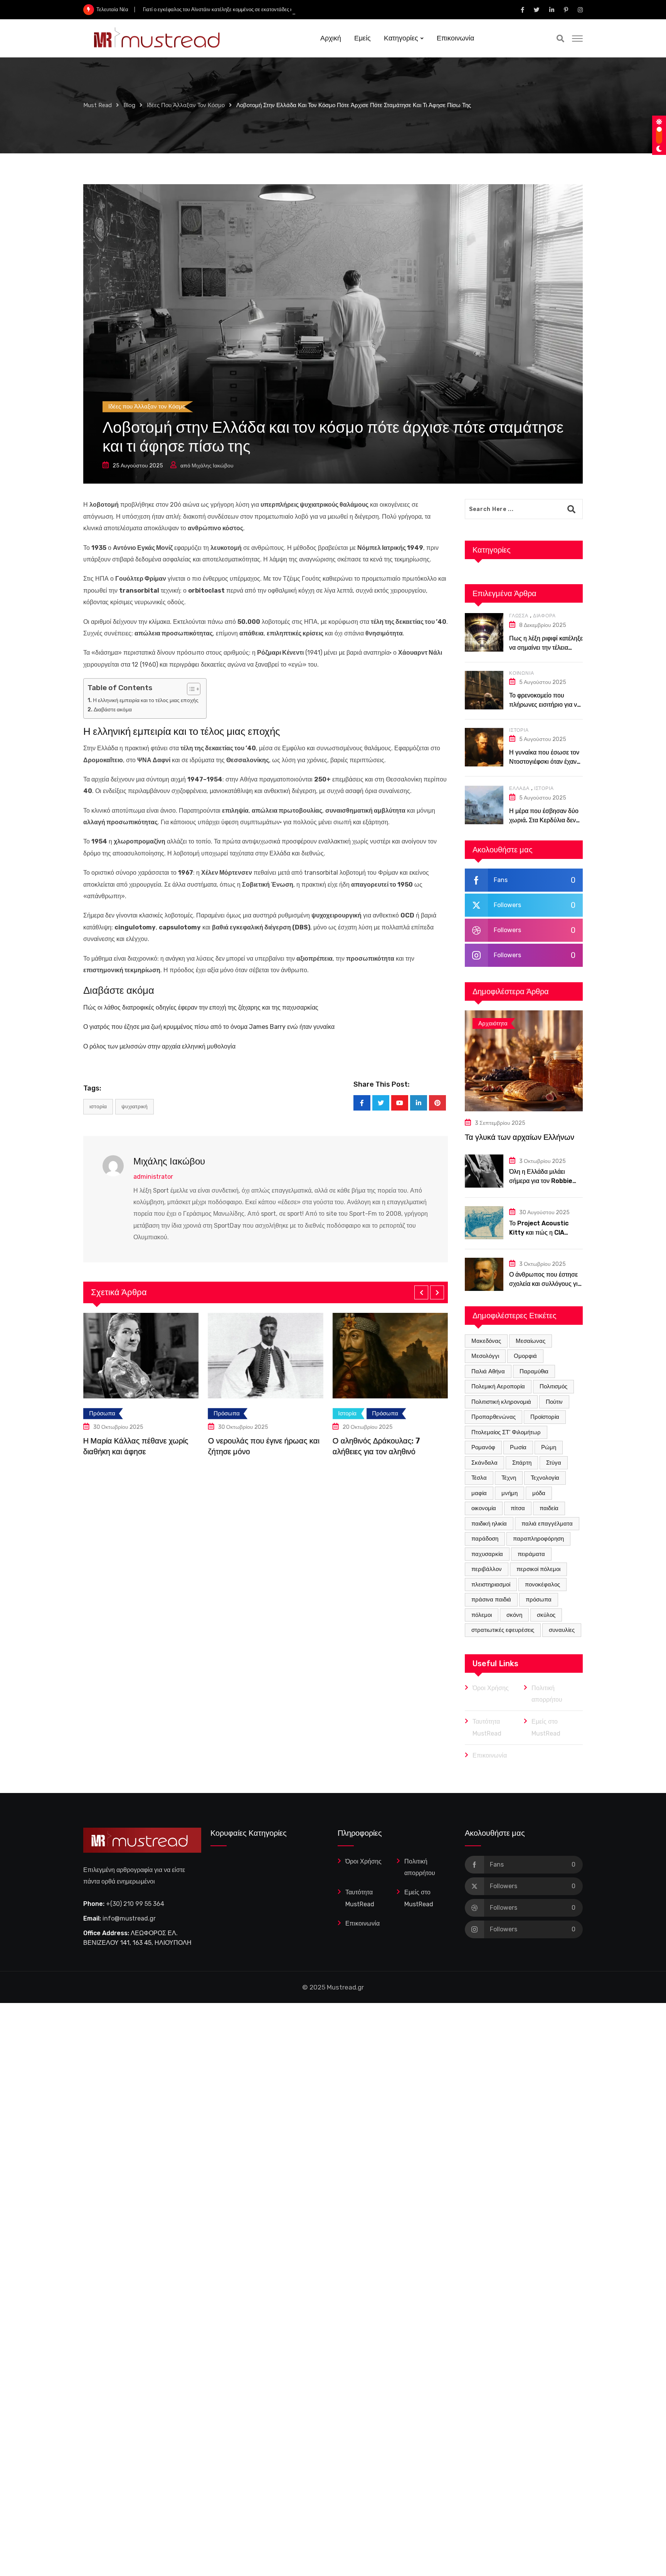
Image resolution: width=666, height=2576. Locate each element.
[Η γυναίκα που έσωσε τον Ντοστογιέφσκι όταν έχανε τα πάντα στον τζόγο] (484, 747)
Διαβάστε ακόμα (113, 709)
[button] (421, 1292)
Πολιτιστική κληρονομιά (501, 1402)
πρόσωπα (539, 1600)
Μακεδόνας (486, 1341)
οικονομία (484, 1508)
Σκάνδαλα (484, 1463)
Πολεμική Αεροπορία (498, 1386)
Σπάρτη (522, 1463)
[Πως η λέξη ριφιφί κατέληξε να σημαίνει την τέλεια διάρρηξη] (484, 632)
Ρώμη (549, 1447)
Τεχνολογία (545, 1478)
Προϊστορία (545, 1417)
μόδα (539, 1493)
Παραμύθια (534, 1371)
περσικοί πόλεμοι (538, 1569)
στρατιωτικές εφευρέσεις (503, 1630)
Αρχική (331, 38)
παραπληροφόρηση (538, 1539)
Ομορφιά (525, 1356)
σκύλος (546, 1615)
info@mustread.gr (129, 1918)
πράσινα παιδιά (491, 1600)
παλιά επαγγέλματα (547, 1524)
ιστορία (98, 1107)
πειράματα (531, 1554)
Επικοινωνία (455, 38)
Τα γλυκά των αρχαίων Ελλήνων (520, 1137)
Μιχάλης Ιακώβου (213, 466)
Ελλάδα (519, 788)
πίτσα (518, 1508)
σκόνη (514, 1615)
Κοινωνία (521, 673)
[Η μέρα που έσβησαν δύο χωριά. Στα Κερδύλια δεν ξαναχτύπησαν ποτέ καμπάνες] (484, 805)
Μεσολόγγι (485, 1356)
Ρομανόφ (483, 1447)
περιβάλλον (487, 1569)
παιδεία (549, 1508)
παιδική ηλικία (489, 1524)
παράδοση (485, 1539)
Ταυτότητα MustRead (487, 1727)
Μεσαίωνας (531, 1341)
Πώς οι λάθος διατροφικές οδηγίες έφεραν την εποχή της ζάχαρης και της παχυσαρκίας (201, 1007)
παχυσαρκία (487, 1554)
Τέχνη (509, 1478)
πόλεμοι (482, 1615)
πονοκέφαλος (542, 1585)
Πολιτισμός (553, 1386)
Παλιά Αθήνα (488, 1371)
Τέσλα (479, 1478)
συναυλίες (562, 1630)
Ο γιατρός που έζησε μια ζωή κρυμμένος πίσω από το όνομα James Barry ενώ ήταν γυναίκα (209, 1027)
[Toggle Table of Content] (190, 689)
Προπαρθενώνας (494, 1417)
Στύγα (554, 1463)
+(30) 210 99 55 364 (135, 1904)
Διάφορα (544, 616)
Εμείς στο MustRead (546, 1727)
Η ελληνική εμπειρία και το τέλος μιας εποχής (146, 700)
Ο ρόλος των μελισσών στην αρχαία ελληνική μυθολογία (159, 1046)
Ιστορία (519, 730)
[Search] (560, 39)
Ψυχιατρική (135, 1107)
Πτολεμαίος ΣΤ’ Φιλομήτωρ (506, 1432)
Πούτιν (554, 1402)
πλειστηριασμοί (491, 1585)
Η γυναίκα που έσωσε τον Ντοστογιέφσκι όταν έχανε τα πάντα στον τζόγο (544, 762)
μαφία (479, 1493)
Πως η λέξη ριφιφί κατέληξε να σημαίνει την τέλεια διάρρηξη (546, 648)
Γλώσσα (519, 616)
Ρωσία (518, 1447)
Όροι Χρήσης (491, 1688)
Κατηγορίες (401, 38)
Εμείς (362, 38)
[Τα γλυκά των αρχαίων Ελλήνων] (524, 1061)
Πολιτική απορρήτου (547, 1694)
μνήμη (510, 1493)
